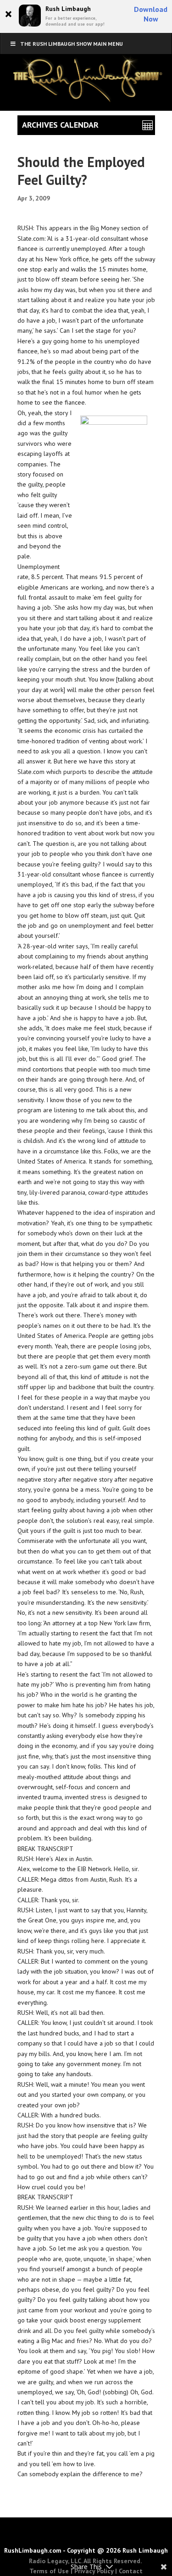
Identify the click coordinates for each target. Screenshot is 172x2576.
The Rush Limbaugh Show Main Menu (72, 44)
